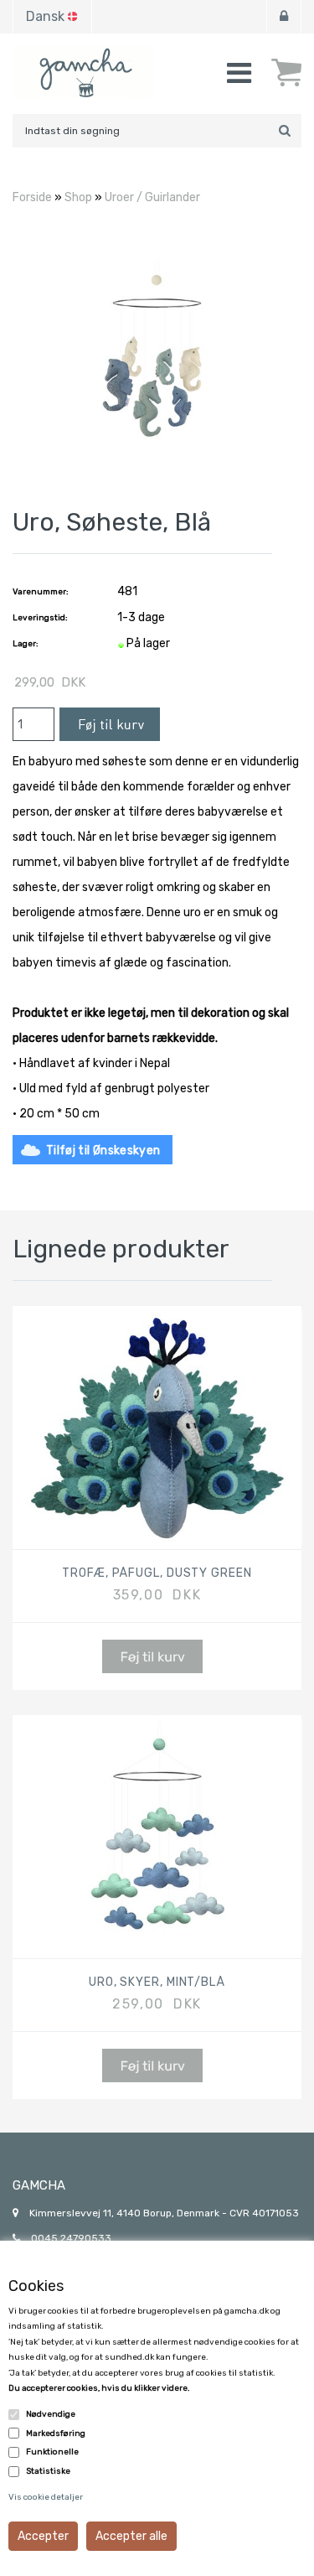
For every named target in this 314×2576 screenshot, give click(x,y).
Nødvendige (51, 2414)
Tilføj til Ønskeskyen (103, 1151)
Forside (32, 197)
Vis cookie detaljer (46, 2497)
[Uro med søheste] (157, 353)
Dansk (45, 16)
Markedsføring (56, 2433)
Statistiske (48, 2471)
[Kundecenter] (284, 17)
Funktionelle (52, 2452)
